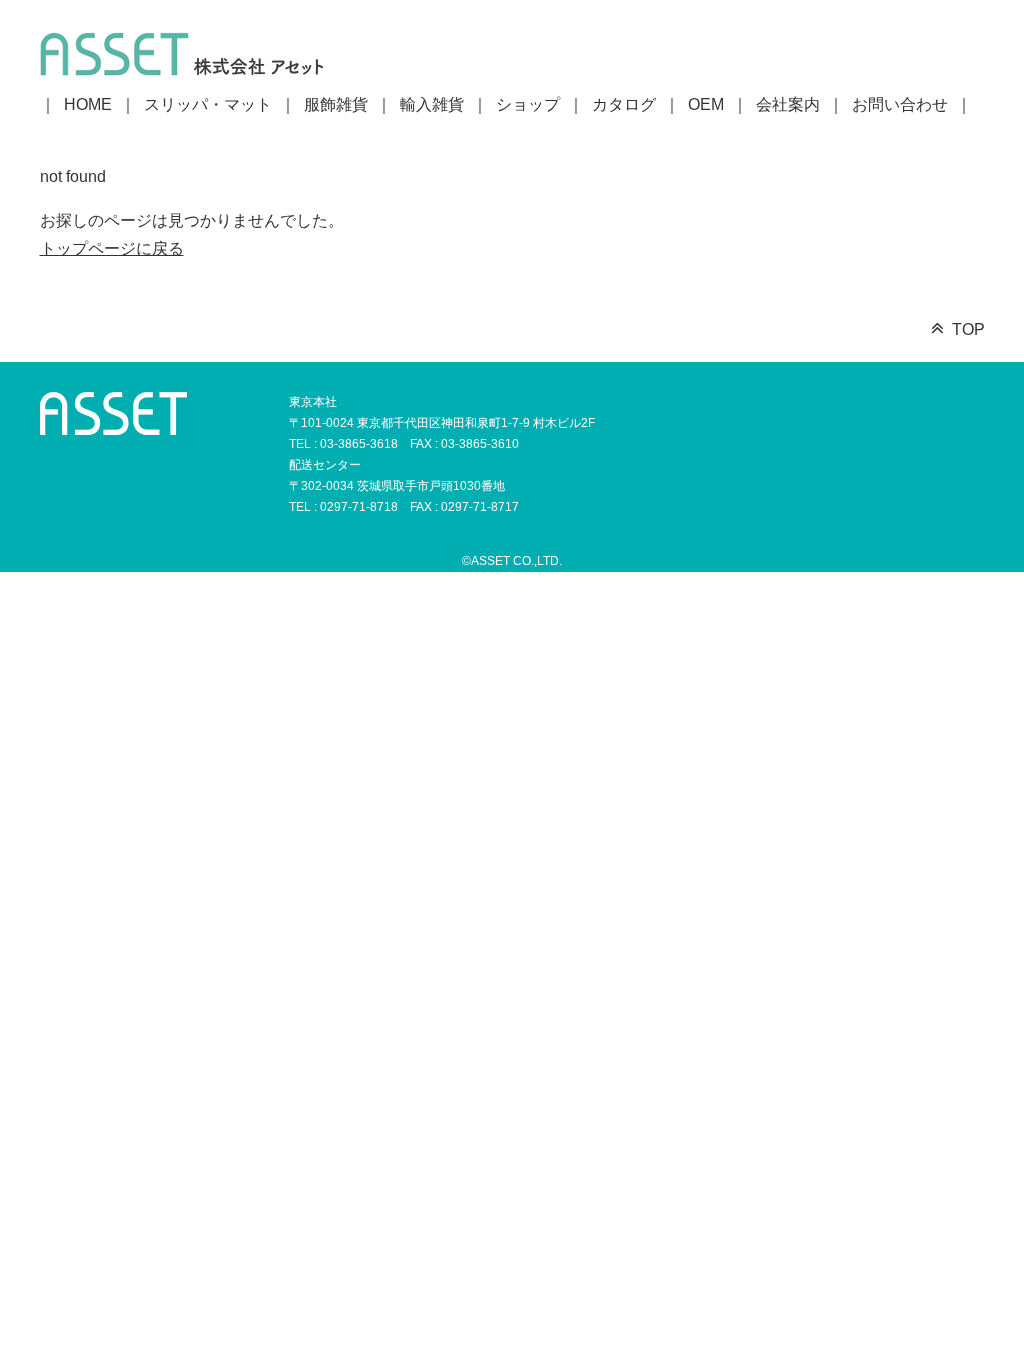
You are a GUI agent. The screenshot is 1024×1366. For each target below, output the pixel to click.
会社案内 (788, 104)
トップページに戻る (112, 248)
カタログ (624, 104)
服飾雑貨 (336, 104)
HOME (88, 104)
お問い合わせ (900, 104)
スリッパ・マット (208, 104)
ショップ (528, 104)
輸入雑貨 (432, 104)
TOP (968, 329)
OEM (706, 104)
